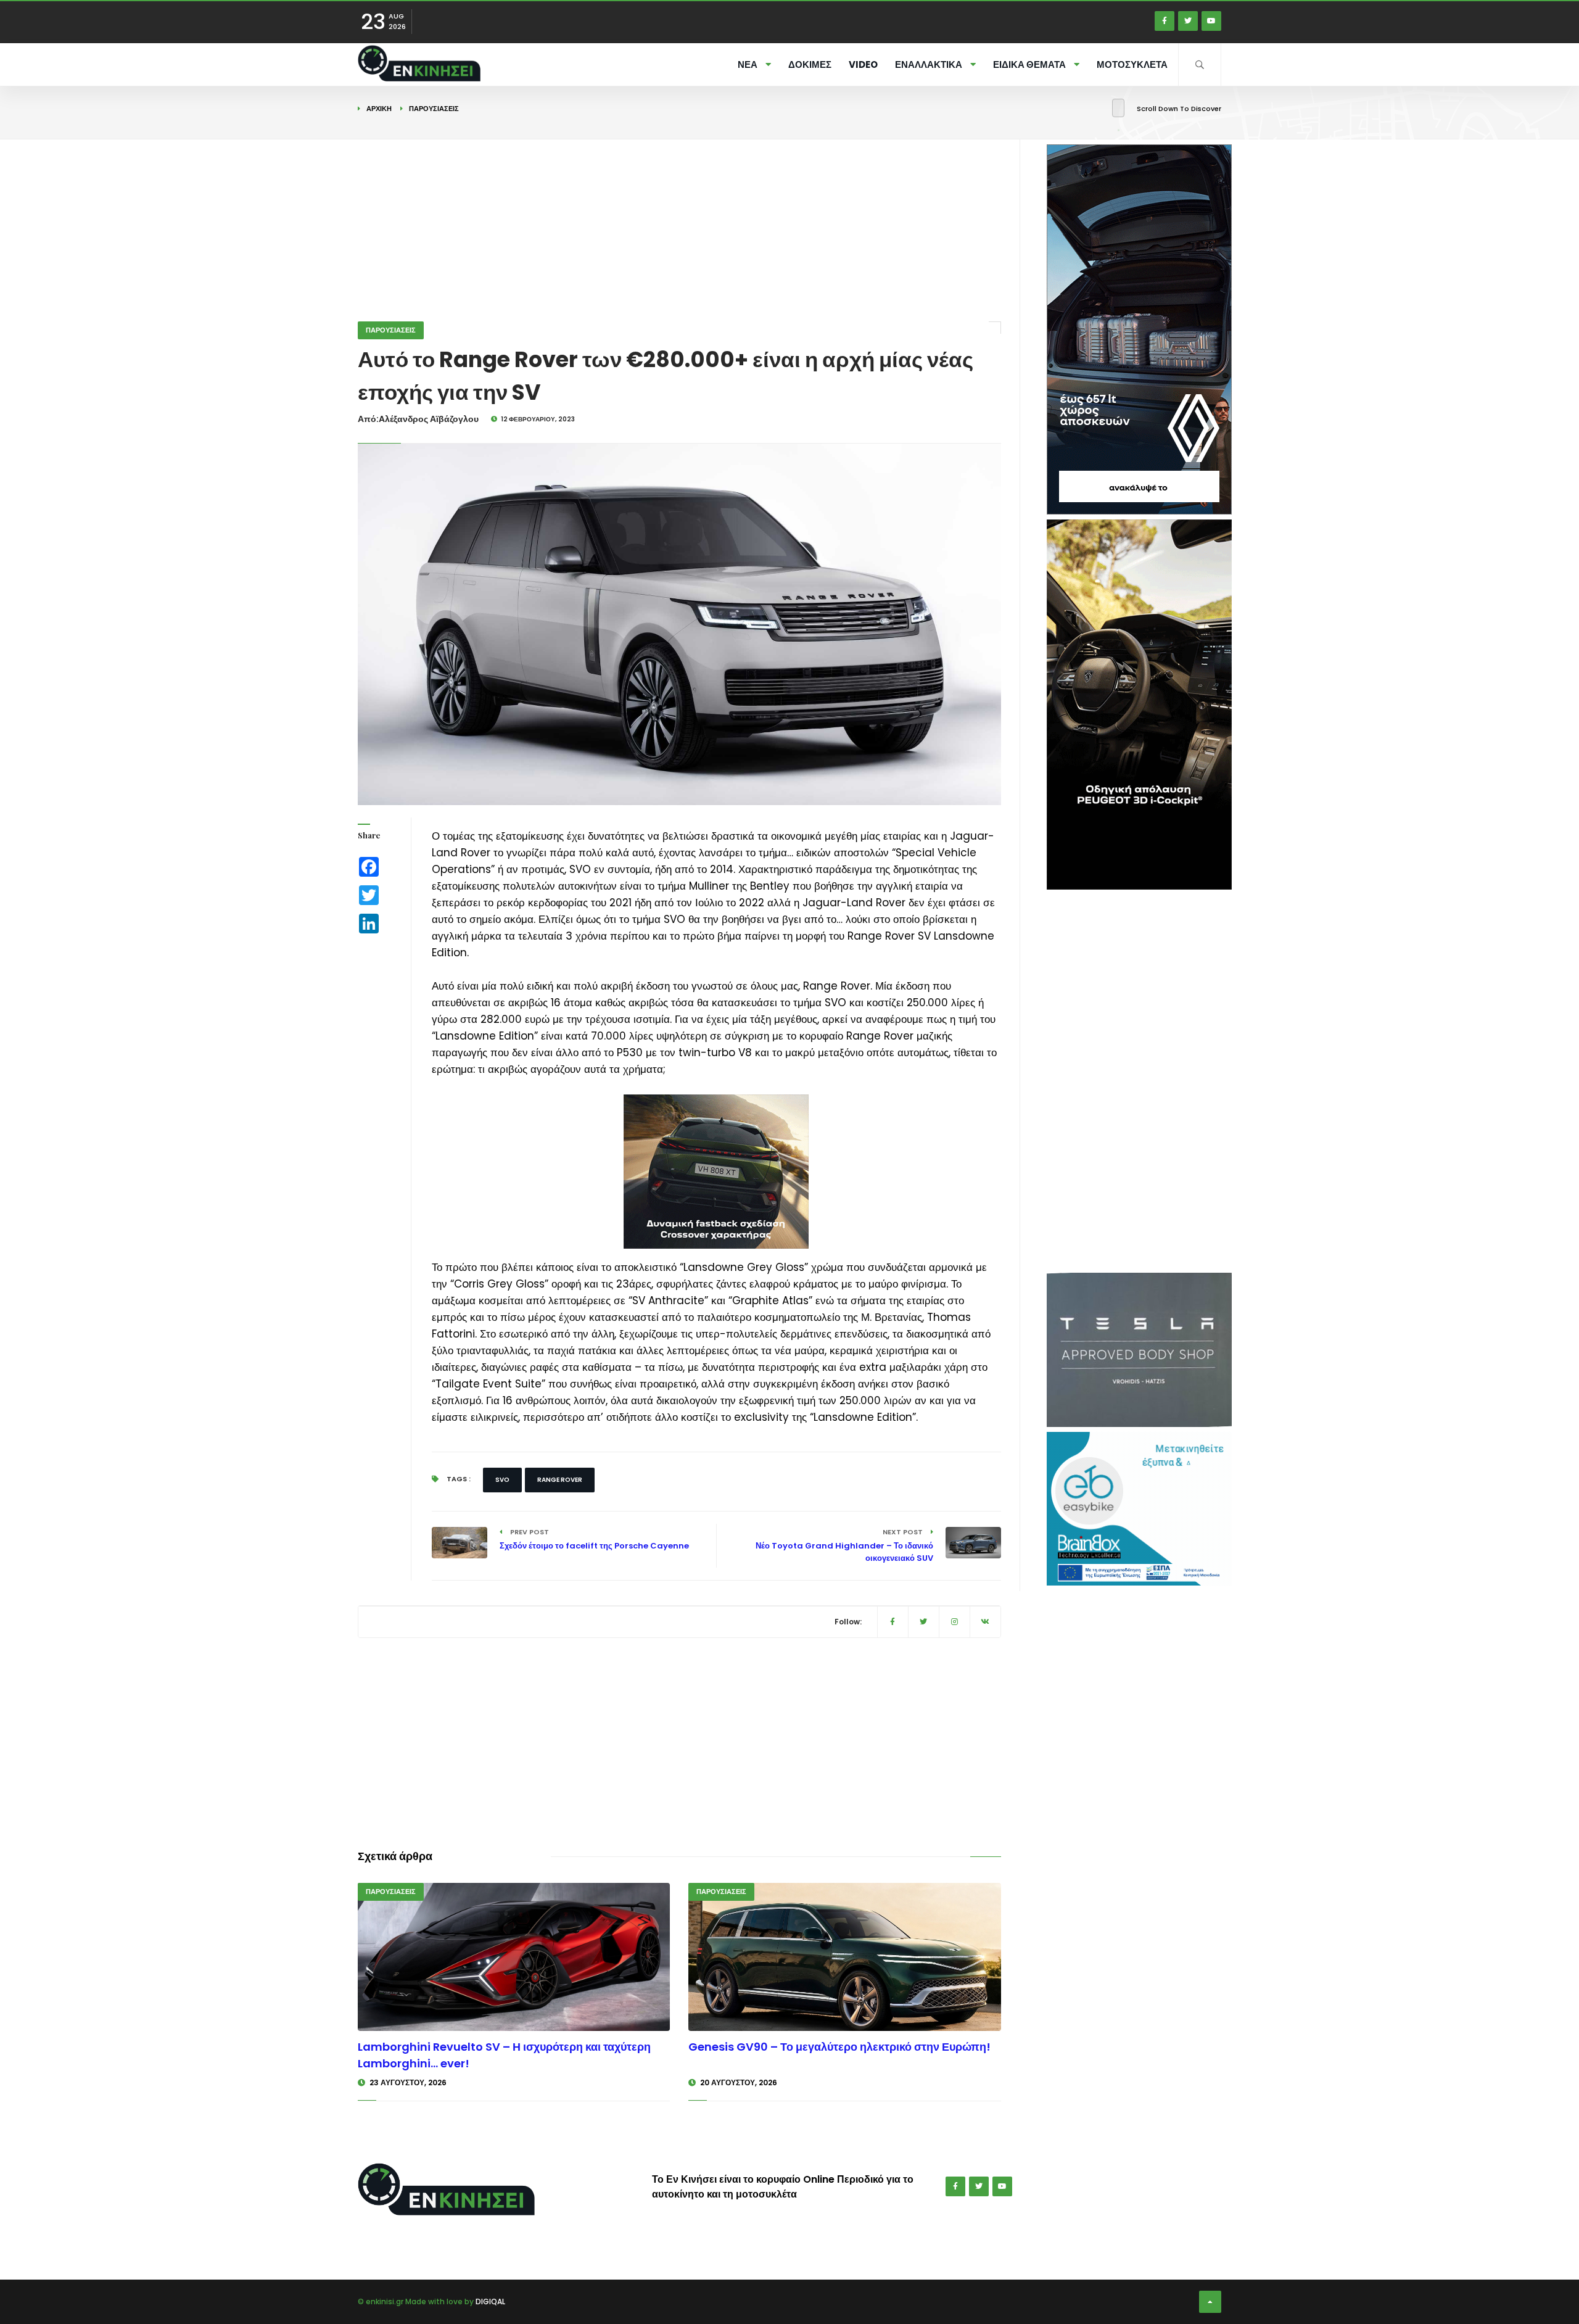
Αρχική (379, 109)
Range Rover (560, 1480)
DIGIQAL (490, 2301)
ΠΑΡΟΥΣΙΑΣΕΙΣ (434, 109)
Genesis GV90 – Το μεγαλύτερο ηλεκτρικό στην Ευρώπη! (839, 2047)
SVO (502, 1480)
